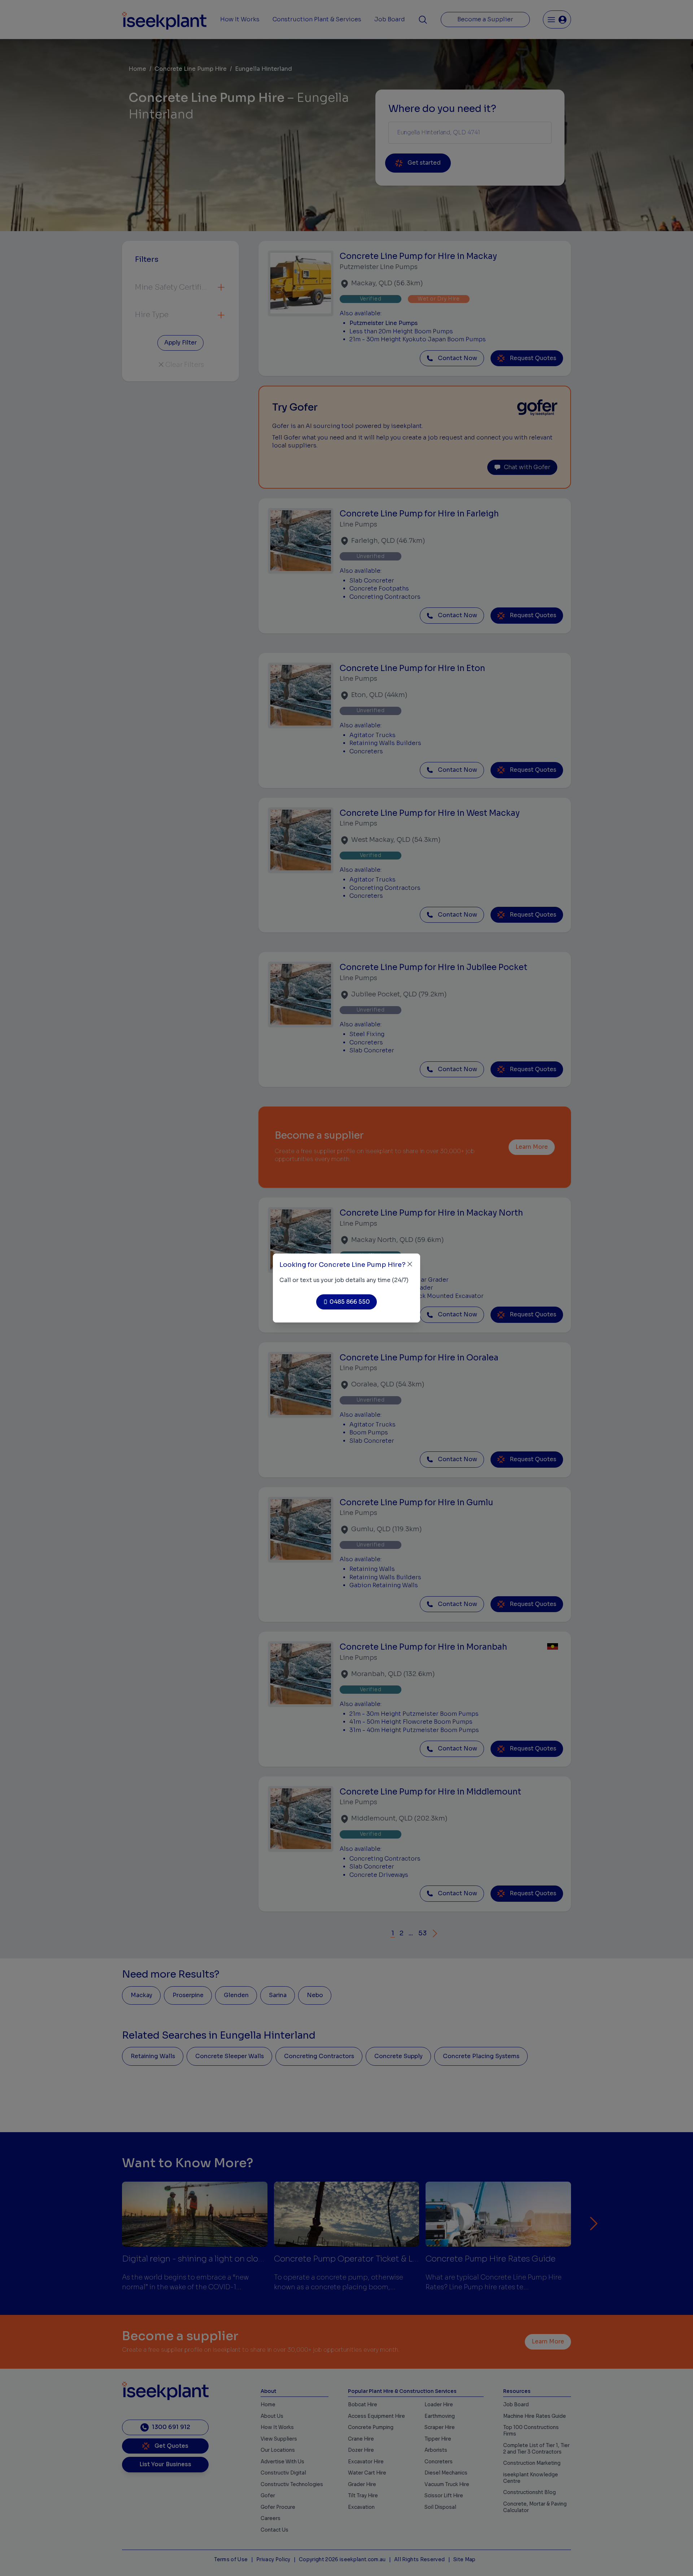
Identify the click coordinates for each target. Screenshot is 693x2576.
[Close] (410, 1264)
